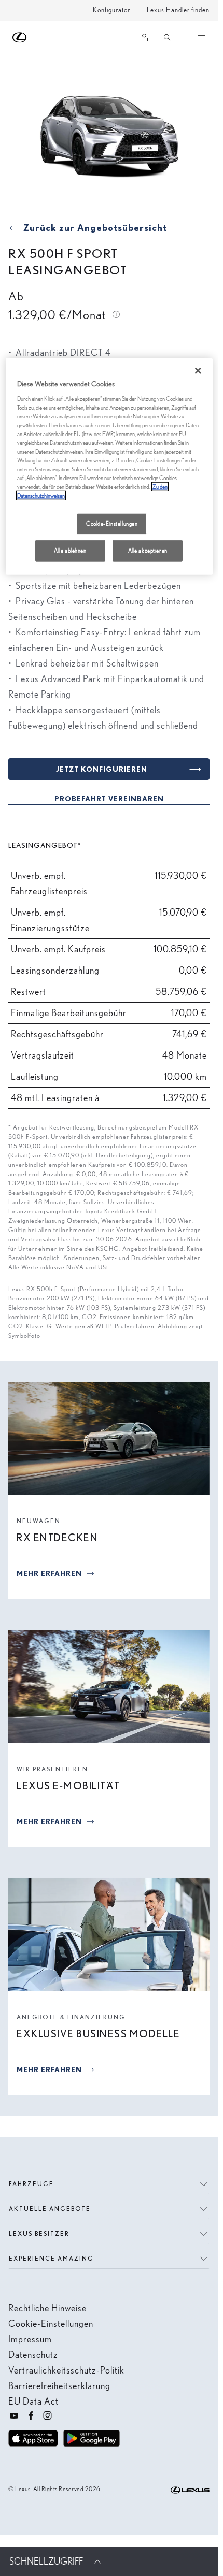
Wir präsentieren (52, 1769)
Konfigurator (112, 10)
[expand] (201, 37)
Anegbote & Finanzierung (71, 2017)
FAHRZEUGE (31, 2184)
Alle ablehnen (70, 551)
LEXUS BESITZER (39, 2233)
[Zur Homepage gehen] (20, 38)
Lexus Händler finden (178, 10)
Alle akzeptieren (148, 551)
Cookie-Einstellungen (112, 524)
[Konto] (144, 37)
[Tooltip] (116, 314)
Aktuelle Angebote (50, 2209)
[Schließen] (198, 371)
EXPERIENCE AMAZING (51, 2258)
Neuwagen (39, 1521)
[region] (109, 467)
